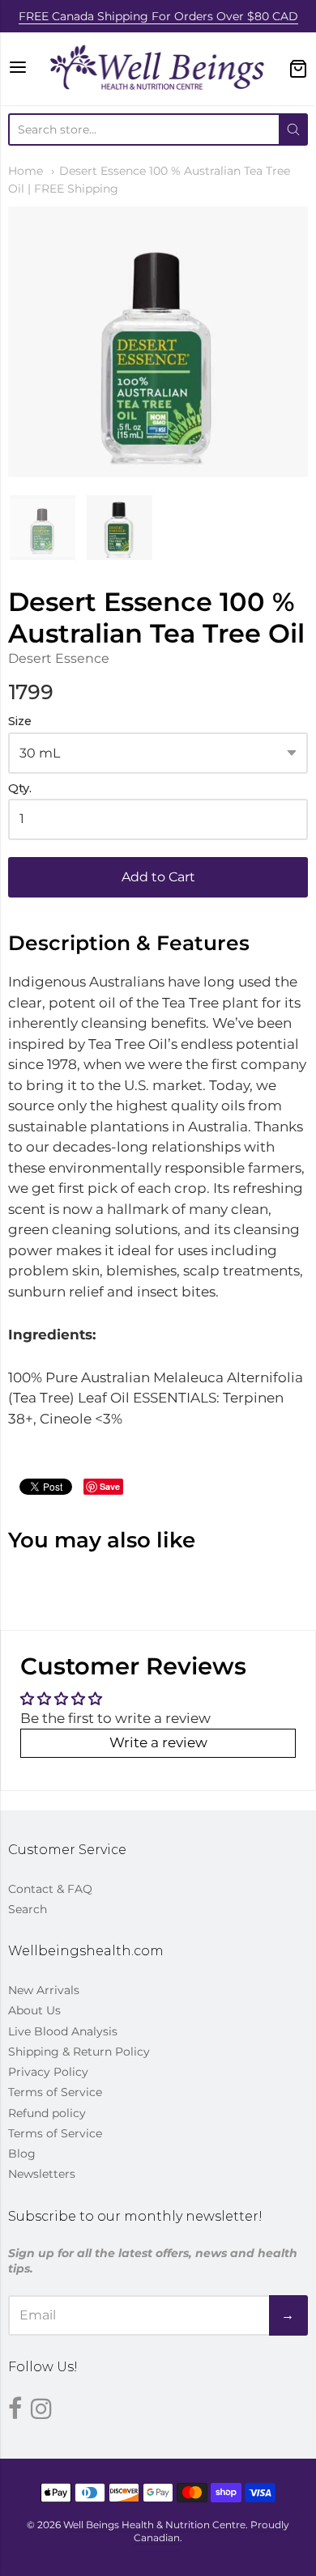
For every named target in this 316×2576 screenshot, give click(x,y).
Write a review (158, 1742)
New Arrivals (44, 1990)
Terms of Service (55, 2092)
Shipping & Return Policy (79, 2052)
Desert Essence (59, 658)
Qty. (20, 789)
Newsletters (42, 2174)
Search (28, 1909)
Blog (22, 2154)
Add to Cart (158, 877)
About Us (34, 2010)
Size (20, 721)
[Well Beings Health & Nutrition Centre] (158, 69)
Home (26, 171)
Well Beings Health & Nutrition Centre (154, 2525)
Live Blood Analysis (63, 2031)
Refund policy (47, 2113)
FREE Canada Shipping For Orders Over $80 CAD (158, 16)
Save (110, 1486)
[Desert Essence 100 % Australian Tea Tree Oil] (43, 528)
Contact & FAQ (50, 1889)
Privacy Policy (48, 2072)
